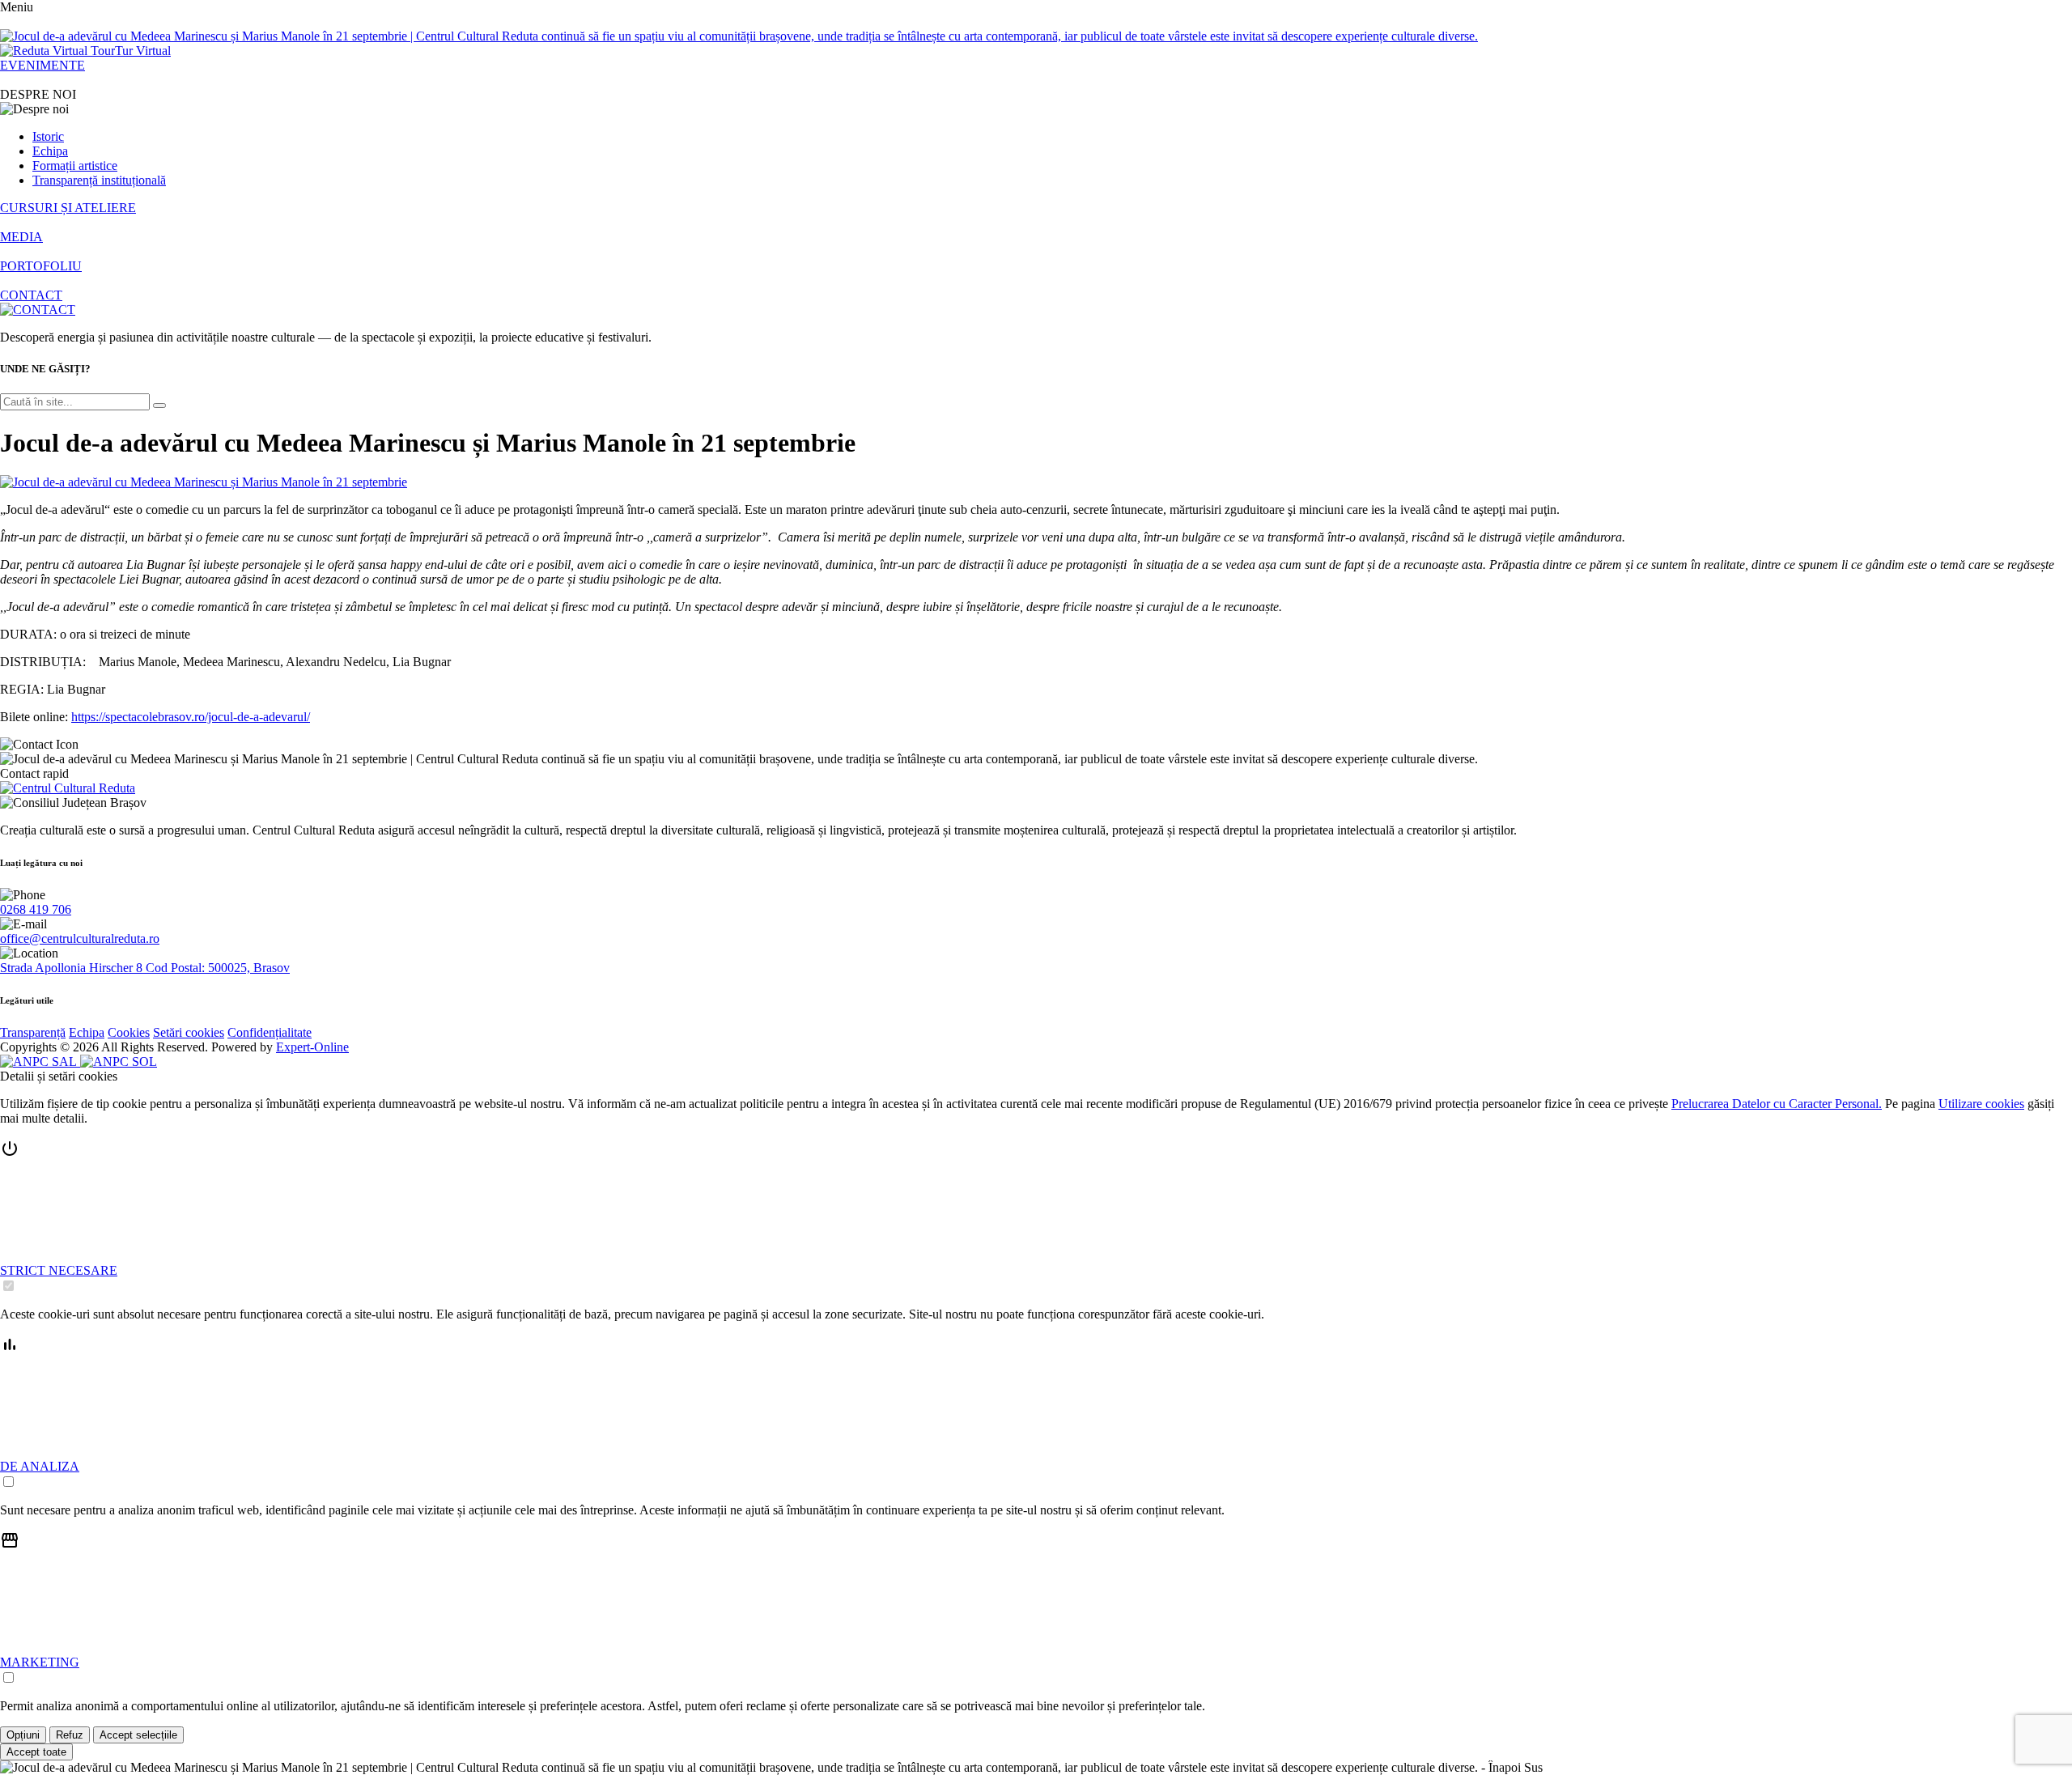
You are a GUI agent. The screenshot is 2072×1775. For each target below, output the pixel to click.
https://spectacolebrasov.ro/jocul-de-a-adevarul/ (191, 717)
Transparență (33, 1032)
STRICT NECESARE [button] (59, 1270)
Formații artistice (75, 166)
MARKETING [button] (40, 1662)
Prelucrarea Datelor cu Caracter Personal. (1777, 1104)
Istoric (48, 136)
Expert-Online (312, 1047)
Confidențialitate (270, 1032)
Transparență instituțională (99, 180)
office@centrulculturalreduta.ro (80, 938)
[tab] (1036, 1217)
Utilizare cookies (1981, 1104)
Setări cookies (189, 1032)
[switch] (8, 1286)
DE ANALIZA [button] (40, 1466)
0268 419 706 (36, 909)
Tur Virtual (143, 51)
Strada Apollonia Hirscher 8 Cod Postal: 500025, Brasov (145, 968)
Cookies (129, 1032)
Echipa (50, 151)
